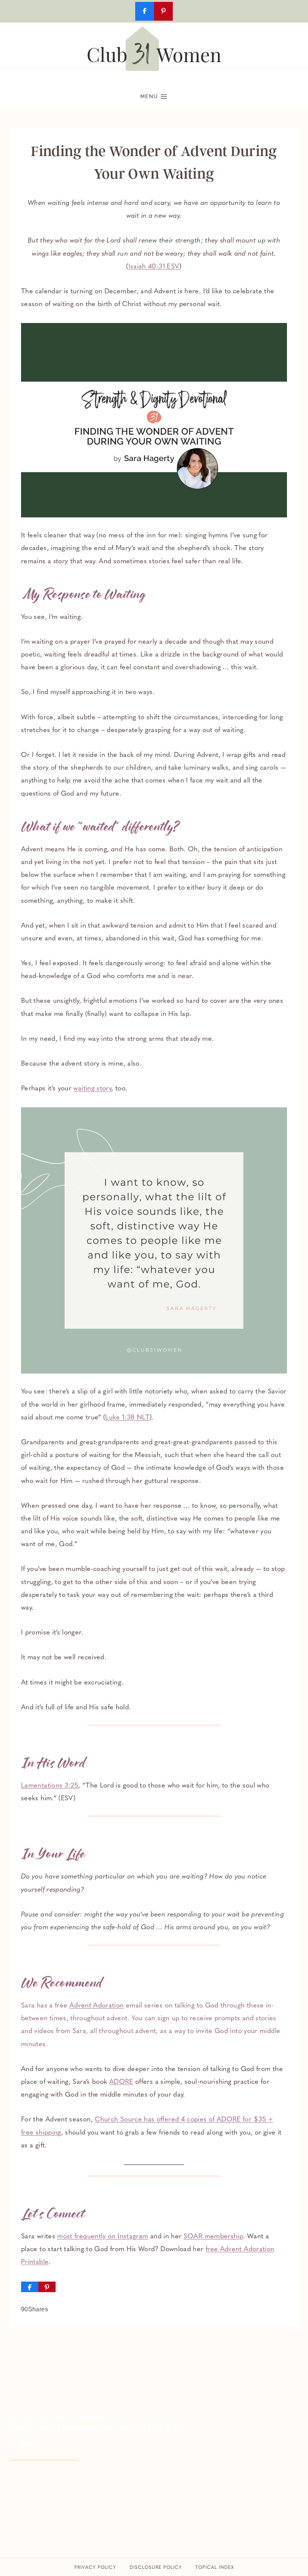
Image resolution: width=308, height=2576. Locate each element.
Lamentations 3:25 (50, 1786)
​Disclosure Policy (156, 2568)
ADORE (121, 2082)
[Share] (30, 2287)
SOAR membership (213, 2237)
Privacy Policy (95, 2568)
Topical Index (215, 2568)
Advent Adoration (97, 2006)
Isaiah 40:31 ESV (154, 267)
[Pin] (47, 2287)
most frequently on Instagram (103, 2237)
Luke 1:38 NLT (127, 1418)
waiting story (92, 1089)
